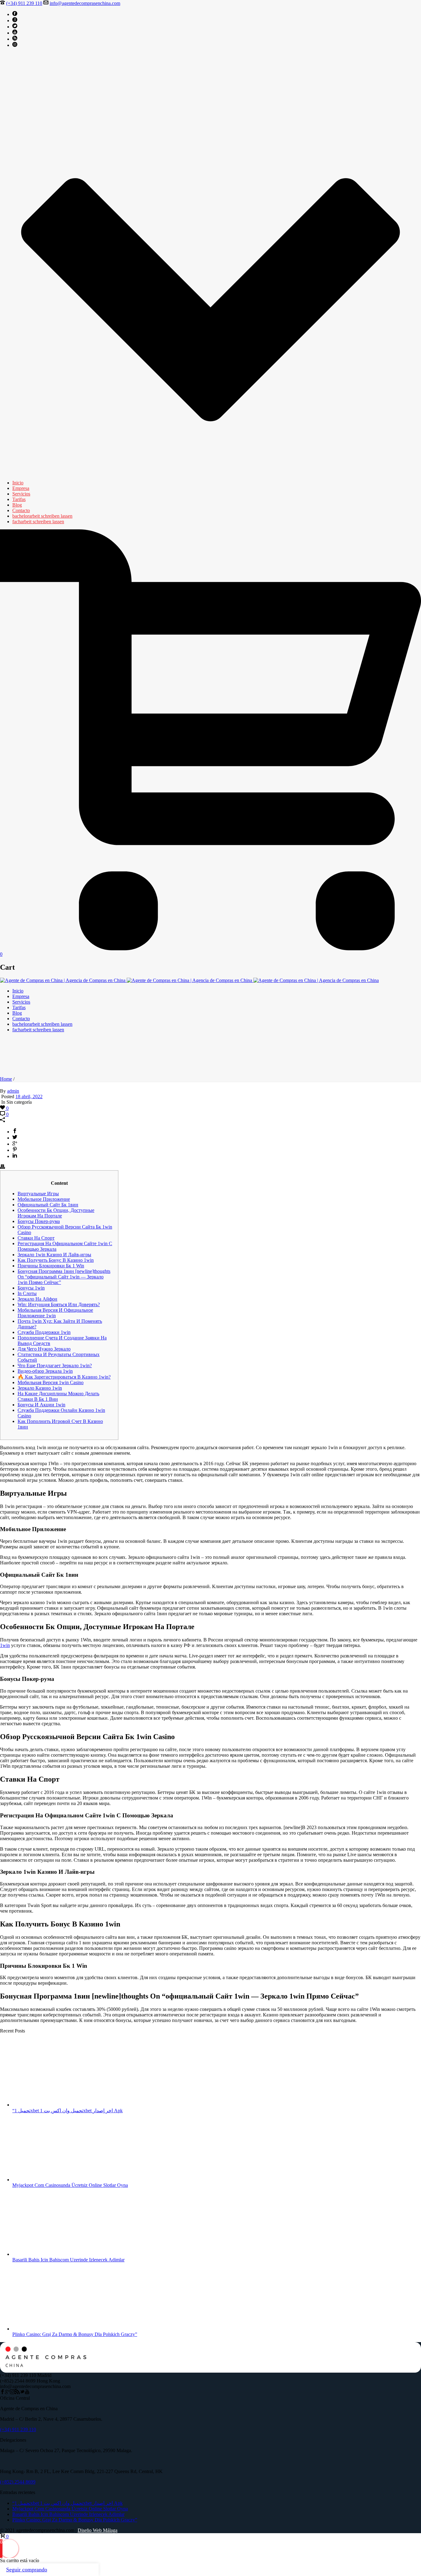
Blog (17, 505)
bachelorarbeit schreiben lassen (42, 516)
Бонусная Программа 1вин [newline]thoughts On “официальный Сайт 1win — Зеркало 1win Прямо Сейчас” (64, 1277)
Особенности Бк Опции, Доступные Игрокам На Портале (56, 1213)
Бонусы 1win (31, 1288)
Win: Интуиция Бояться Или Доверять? (59, 1304)
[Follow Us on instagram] (12, 2393)
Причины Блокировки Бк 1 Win (51, 1266)
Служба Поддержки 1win (44, 1332)
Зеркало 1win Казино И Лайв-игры (54, 1255)
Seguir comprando (27, 2570)
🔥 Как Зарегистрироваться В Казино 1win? (64, 1377)
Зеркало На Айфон (37, 1299)
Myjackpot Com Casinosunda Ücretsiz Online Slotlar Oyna (70, 2185)
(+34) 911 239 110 (24, 3)
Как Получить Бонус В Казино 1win (56, 1260)
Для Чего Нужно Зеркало (44, 1349)
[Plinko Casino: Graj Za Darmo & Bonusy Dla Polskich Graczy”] (54, 2329)
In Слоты (27, 1293)
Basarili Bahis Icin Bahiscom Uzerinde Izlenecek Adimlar (68, 2260)
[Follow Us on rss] (17, 2393)
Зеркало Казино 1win (40, 1388)
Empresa (21, 488)
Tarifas (19, 499)
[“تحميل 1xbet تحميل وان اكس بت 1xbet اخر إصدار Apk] (54, 2105)
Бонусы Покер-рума (39, 1221)
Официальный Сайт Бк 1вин (48, 1205)
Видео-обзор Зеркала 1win (45, 1371)
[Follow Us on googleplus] (7, 2393)
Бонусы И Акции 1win (41, 1405)
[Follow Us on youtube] (27, 2393)
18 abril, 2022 (29, 1096)
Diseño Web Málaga (98, 2530)
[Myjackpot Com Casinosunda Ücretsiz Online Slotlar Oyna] (54, 2180)
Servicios (21, 494)
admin (13, 1091)
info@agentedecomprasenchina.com (85, 3)
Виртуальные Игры (38, 1194)
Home (6, 1079)
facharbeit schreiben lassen (38, 522)
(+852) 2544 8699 (18, 2482)
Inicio (18, 483)
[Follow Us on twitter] (22, 2393)
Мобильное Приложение (44, 1199)
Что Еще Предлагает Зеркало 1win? (55, 1365)
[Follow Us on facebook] (2, 2393)
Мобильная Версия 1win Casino (51, 1382)
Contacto (21, 510)
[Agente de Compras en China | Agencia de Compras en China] (189, 980)
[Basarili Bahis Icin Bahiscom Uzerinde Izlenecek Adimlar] (54, 2254)
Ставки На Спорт (36, 1238)
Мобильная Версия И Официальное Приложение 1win (55, 1313)
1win (5, 1645)
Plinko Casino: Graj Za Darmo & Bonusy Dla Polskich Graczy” (75, 2334)
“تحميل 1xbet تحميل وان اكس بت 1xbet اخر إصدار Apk (67, 2111)
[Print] (2, 1167)
